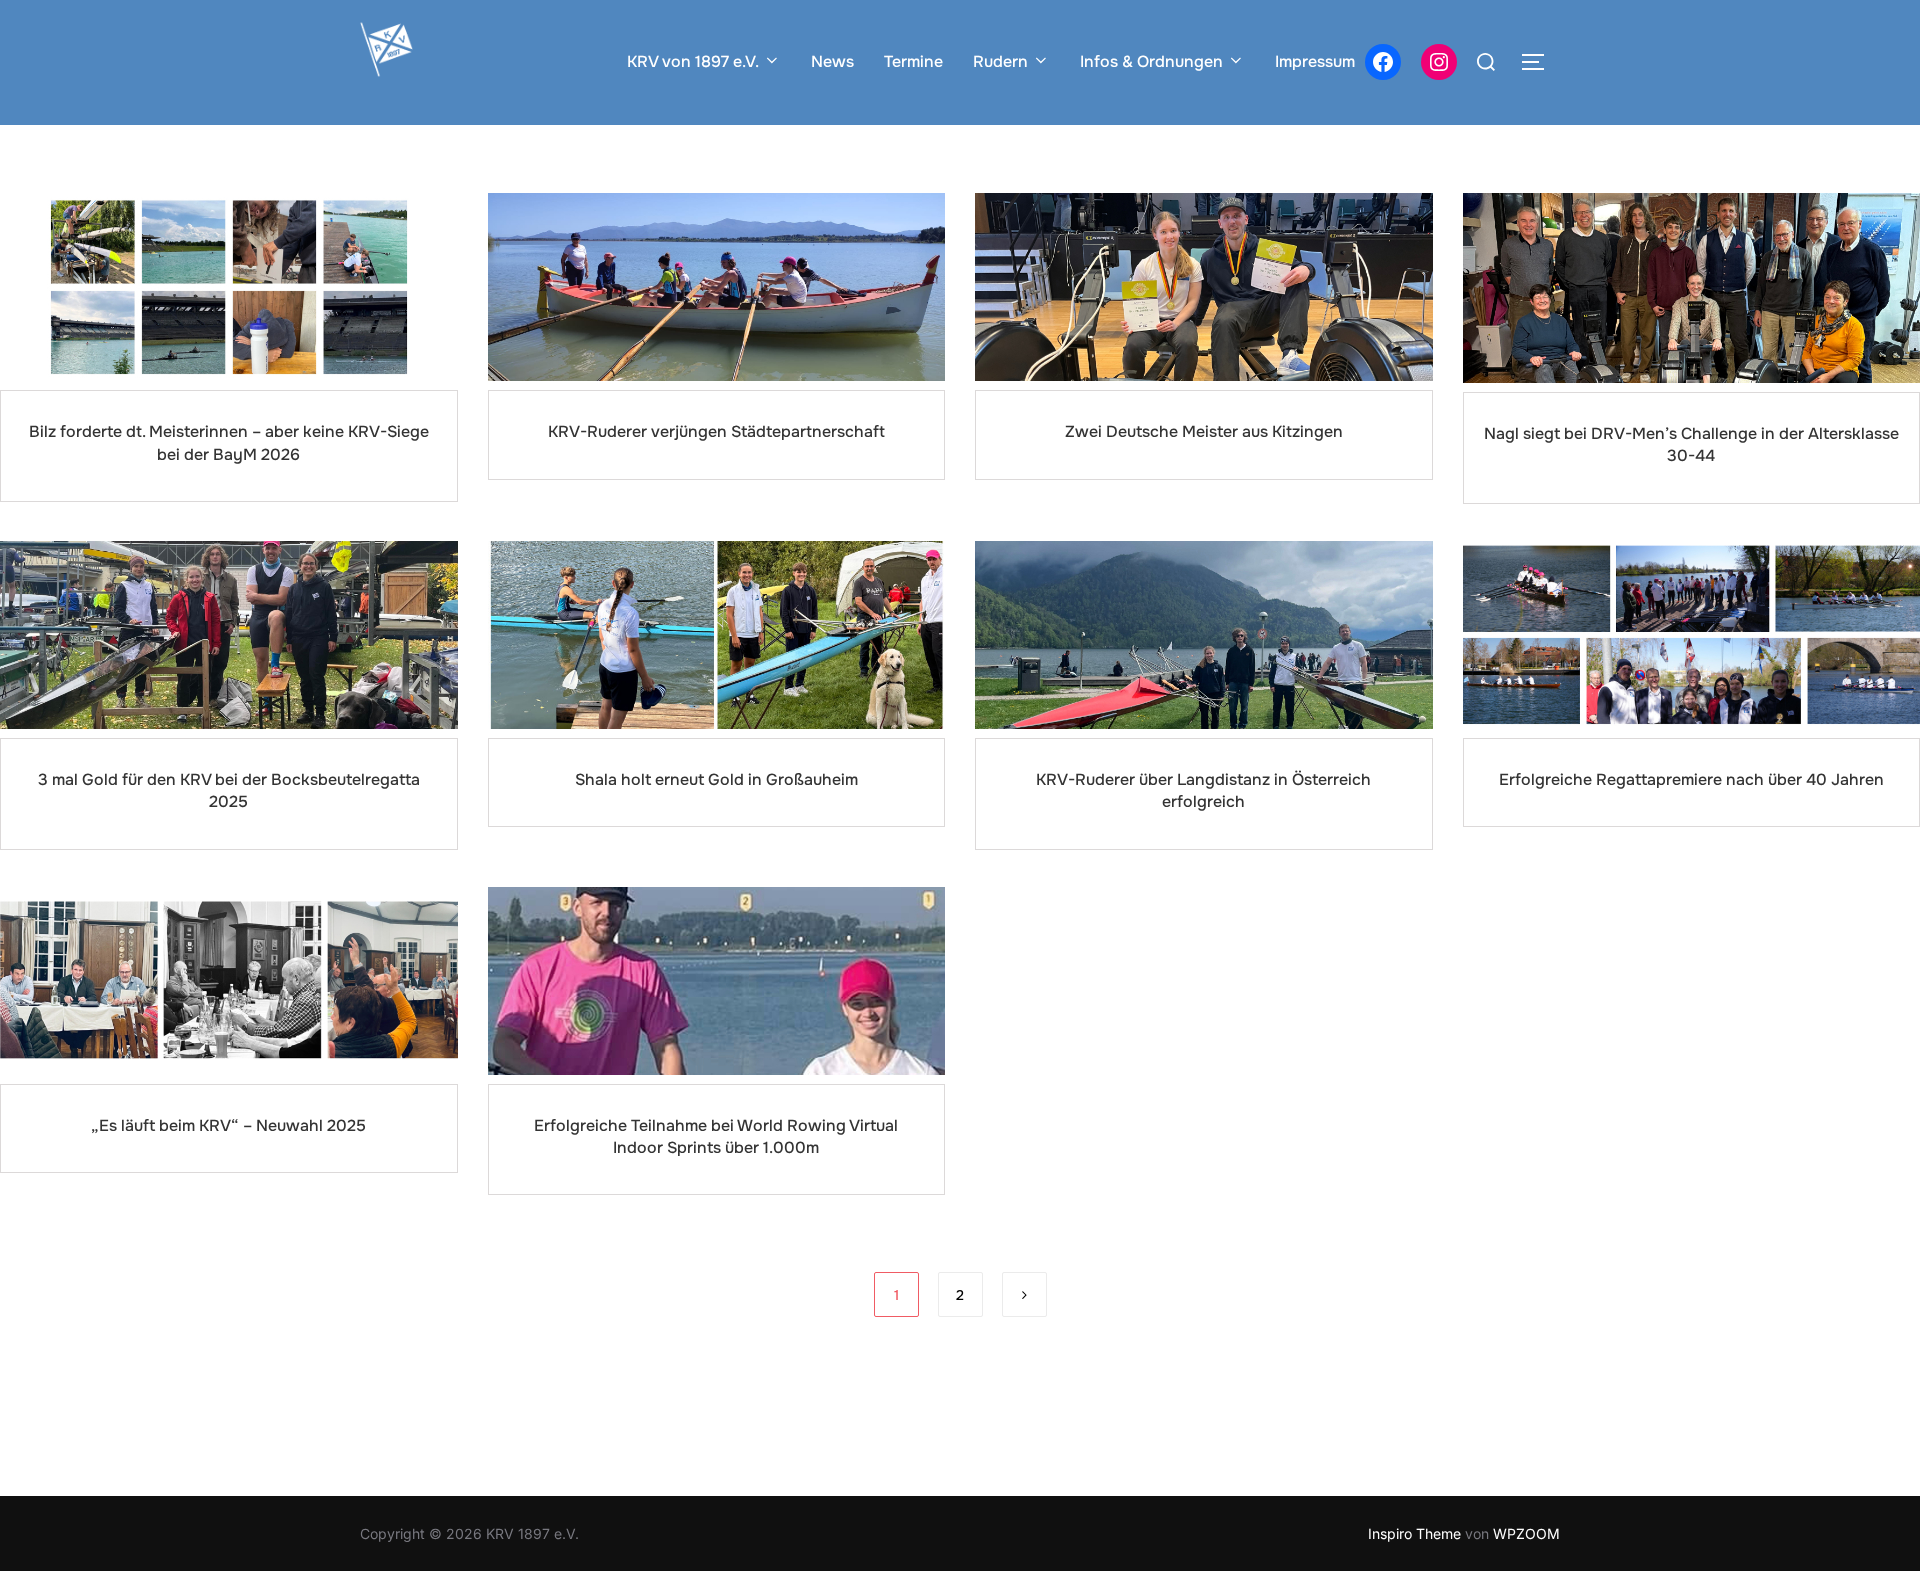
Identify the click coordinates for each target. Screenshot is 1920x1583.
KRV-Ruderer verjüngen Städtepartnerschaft (716, 431)
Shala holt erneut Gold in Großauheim (716, 779)
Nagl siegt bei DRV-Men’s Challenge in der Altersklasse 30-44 (1691, 444)
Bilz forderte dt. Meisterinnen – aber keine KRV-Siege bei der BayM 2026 (229, 442)
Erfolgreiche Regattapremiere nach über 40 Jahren (1691, 779)
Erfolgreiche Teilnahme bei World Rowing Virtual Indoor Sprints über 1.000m (716, 1136)
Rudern (1000, 61)
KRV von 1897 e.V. (693, 61)
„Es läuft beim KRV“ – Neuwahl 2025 (228, 1125)
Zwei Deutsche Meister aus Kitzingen (1204, 431)
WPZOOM (1526, 1533)
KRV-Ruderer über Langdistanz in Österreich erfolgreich (1203, 790)
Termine (913, 61)
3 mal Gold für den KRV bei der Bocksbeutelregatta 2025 (229, 790)
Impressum (1315, 61)
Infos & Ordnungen (1151, 61)
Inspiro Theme (1414, 1533)
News (832, 61)
